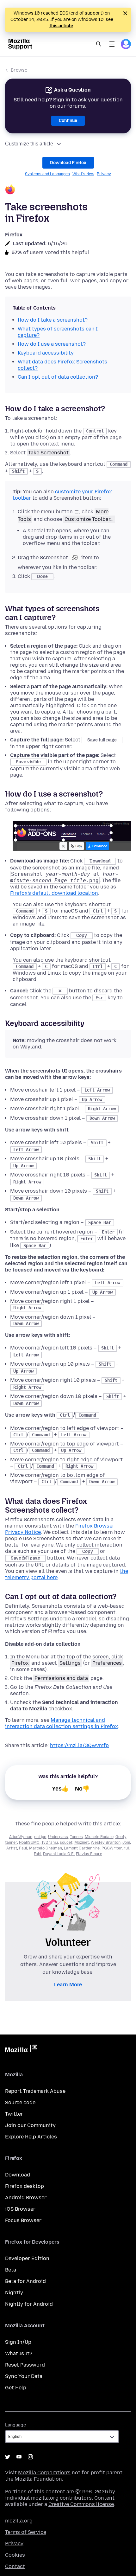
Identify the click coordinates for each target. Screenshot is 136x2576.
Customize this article (29, 144)
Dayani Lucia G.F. (59, 1854)
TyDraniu (50, 1842)
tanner (11, 1842)
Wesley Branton (106, 1842)
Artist (12, 1848)
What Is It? (19, 2353)
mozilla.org (19, 2521)
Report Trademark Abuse (35, 2091)
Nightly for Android (29, 2304)
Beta (11, 2270)
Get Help (16, 2388)
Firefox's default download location (54, 893)
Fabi (37, 1854)
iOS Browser (20, 2209)
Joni (126, 1842)
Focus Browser (23, 2220)
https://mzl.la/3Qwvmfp (79, 1745)
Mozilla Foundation (38, 2479)
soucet (66, 1842)
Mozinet (82, 1842)
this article (61, 26)
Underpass (58, 1837)
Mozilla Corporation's (44, 2473)
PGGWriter (112, 1848)
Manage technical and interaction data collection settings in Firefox (62, 1723)
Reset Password (25, 2365)
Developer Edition (27, 2258)
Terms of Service (26, 2532)
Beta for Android (25, 2281)
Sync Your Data (24, 2376)
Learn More (68, 1985)
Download (18, 2175)
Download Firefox (68, 163)
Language (15, 2425)
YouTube (19, 2457)
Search (99, 44)
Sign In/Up (18, 2342)
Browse (19, 70)
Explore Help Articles (31, 2137)
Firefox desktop (25, 2186)
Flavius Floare (89, 1854)
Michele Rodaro (99, 1837)
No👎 (82, 1789)
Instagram (30, 2457)
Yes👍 (60, 1789)
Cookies (15, 2555)
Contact (15, 2566)
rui (126, 1848)
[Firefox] (68, 190)
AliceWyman (21, 1837)
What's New (83, 174)
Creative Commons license (81, 2504)
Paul (23, 1848)
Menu (112, 44)
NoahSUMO (29, 1842)
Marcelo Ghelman (46, 1848)
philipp (40, 1837)
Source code (20, 2102)
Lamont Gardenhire (82, 1848)
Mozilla (21, 2050)
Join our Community (30, 2125)
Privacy (104, 174)
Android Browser (26, 2198)
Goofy (121, 1837)
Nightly (14, 2293)
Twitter (14, 2114)
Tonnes (76, 1837)
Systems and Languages (47, 174)
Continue (68, 121)
